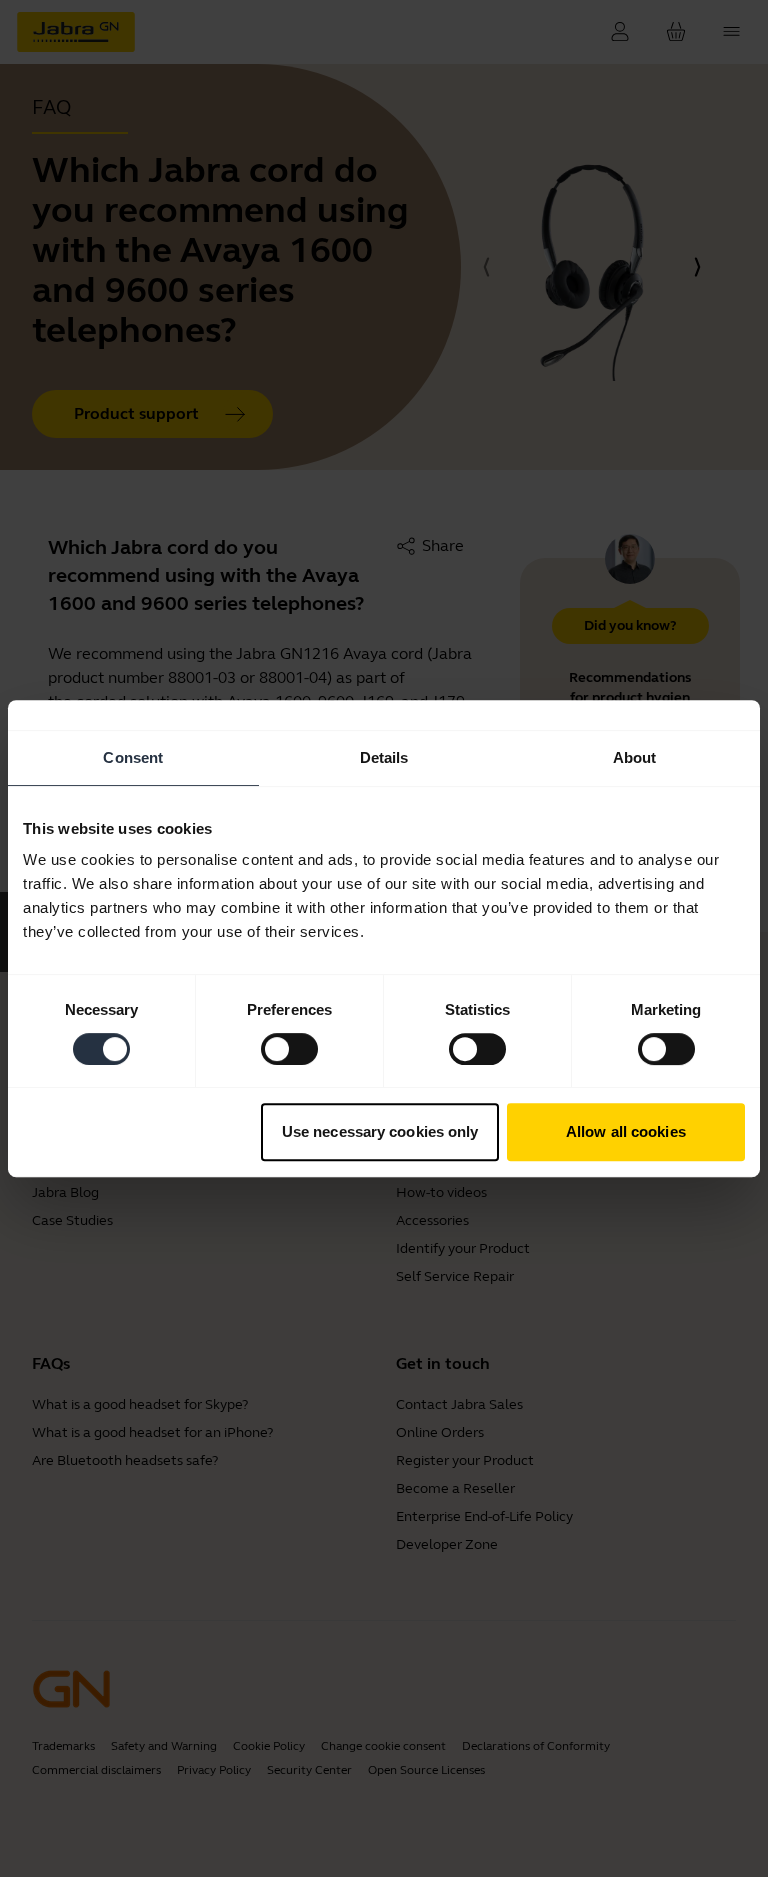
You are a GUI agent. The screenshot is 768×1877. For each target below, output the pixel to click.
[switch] (289, 1049)
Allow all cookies (626, 1131)
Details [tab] (384, 757)
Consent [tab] (133, 757)
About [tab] (635, 757)
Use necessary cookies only (380, 1131)
